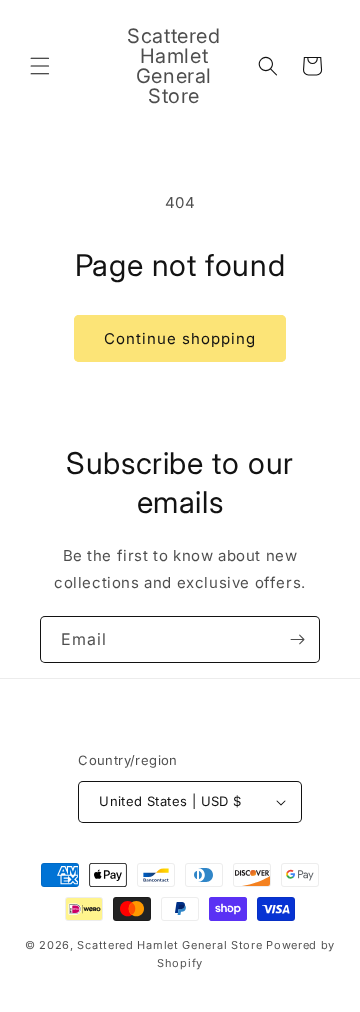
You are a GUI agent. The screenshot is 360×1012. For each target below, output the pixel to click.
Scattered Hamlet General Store (169, 945)
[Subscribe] (297, 639)
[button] (40, 66)
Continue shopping (180, 338)
